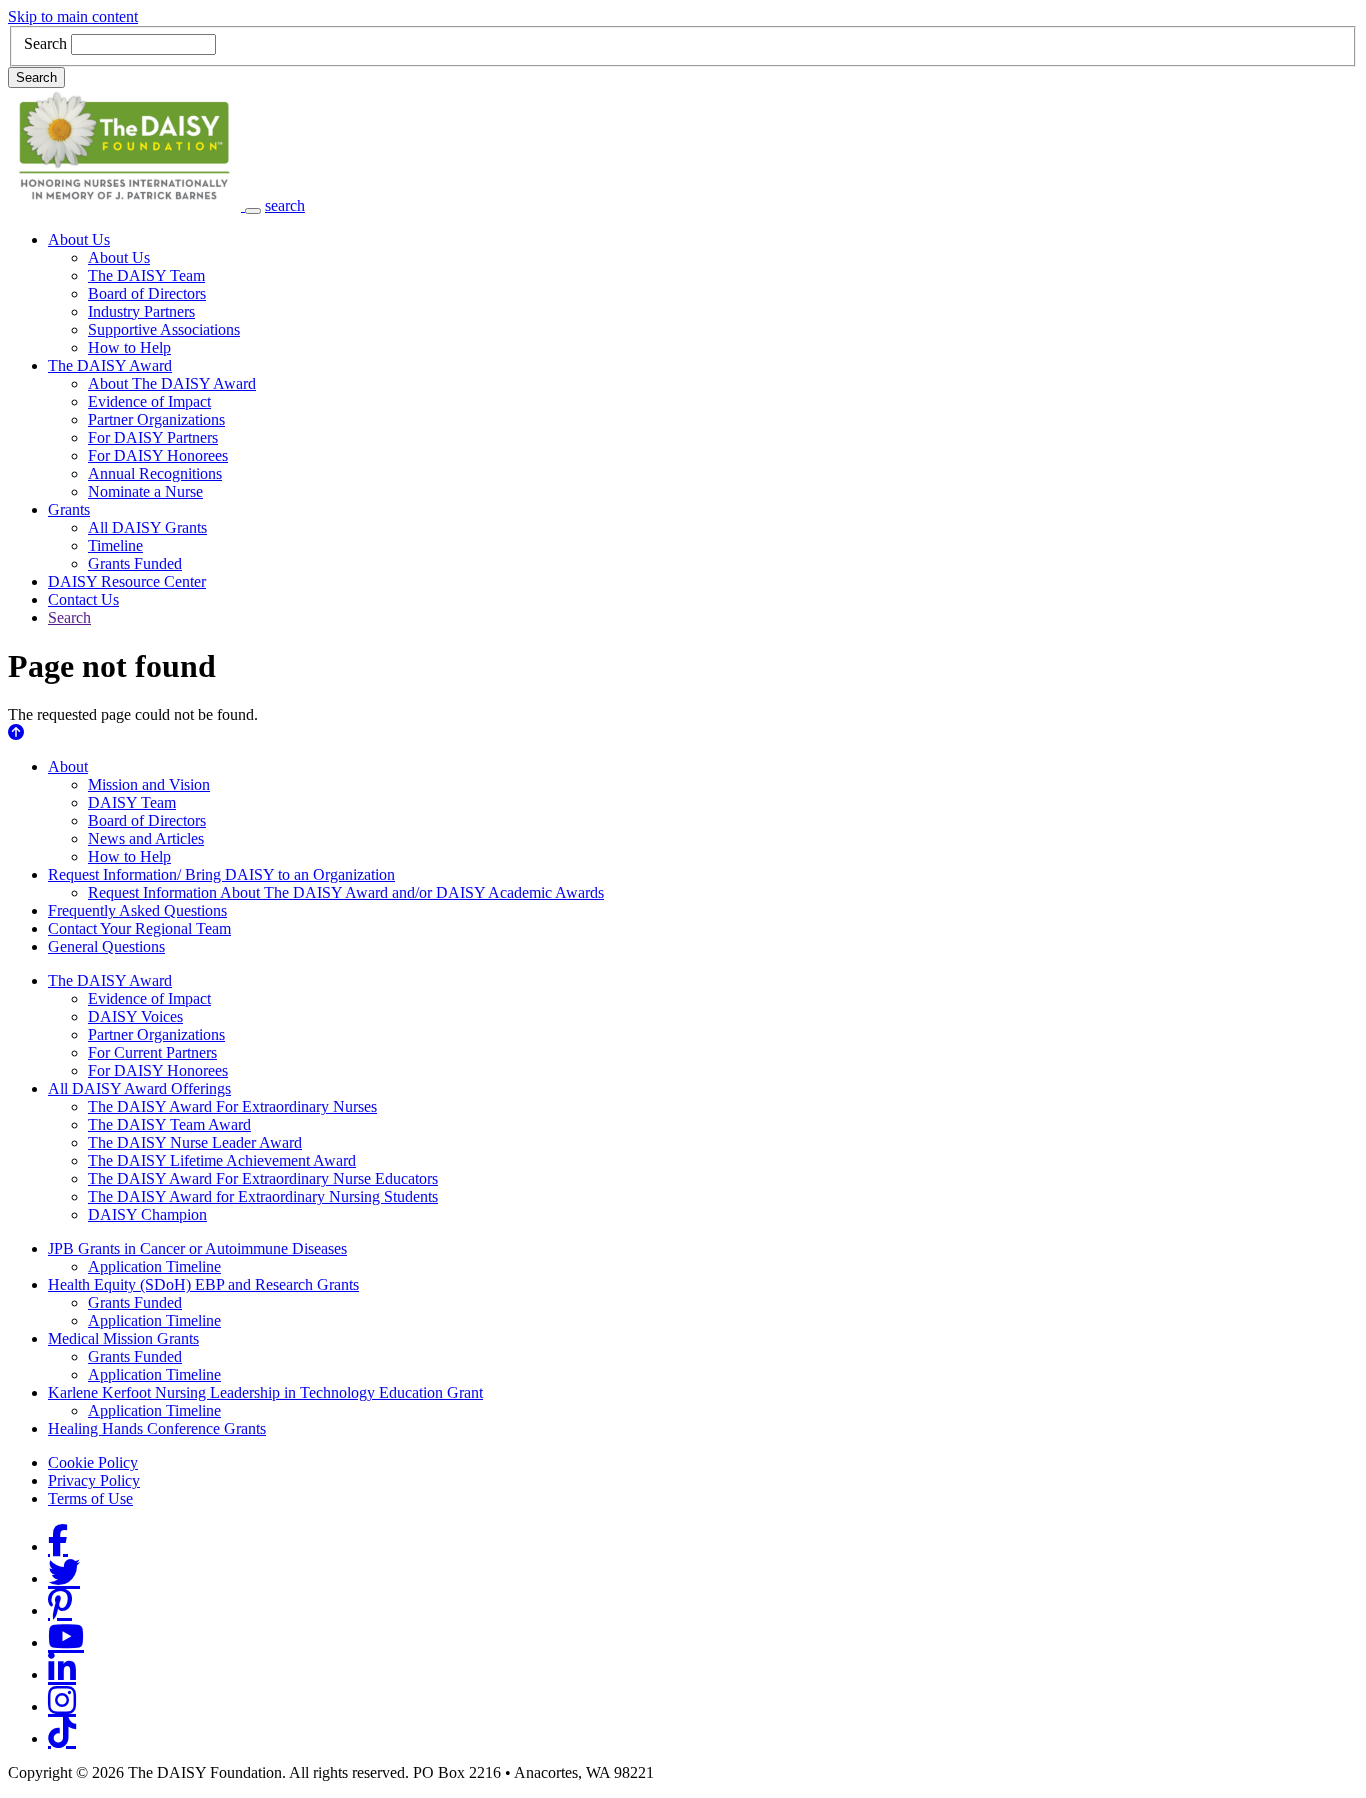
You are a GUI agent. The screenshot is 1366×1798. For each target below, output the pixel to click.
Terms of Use (90, 1498)
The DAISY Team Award (169, 1124)
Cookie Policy (93, 1462)
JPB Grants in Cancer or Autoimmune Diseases (197, 1248)
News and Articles (146, 838)
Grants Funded (135, 563)
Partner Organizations (156, 419)
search (285, 205)
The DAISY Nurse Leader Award (195, 1142)
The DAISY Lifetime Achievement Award (222, 1160)
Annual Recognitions (155, 473)
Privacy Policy (94, 1480)
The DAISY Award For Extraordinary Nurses (232, 1106)
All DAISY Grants (147, 527)
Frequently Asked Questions (137, 910)
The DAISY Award (110, 365)
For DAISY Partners (153, 437)
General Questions (106, 946)
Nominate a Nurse (145, 491)
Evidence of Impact (149, 401)
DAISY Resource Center (127, 581)
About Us (79, 239)
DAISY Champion (147, 1214)
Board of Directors (147, 293)
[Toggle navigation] (253, 211)
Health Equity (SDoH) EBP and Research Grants (203, 1284)
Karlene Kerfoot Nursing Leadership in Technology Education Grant (265, 1392)
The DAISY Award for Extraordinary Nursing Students (263, 1196)
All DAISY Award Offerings (139, 1088)
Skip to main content (73, 16)
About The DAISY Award (172, 383)
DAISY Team (132, 802)
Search (45, 43)
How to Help (129, 347)
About (68, 766)
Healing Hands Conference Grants (157, 1428)
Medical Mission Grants (123, 1338)
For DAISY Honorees (158, 455)
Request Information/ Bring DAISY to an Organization (221, 874)
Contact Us (83, 599)
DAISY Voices (135, 1016)
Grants (69, 509)
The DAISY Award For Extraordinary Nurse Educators (263, 1178)
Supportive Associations (164, 329)
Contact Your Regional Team (139, 928)
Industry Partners (141, 311)
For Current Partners (152, 1052)
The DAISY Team (146, 275)
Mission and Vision (149, 784)
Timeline (115, 545)
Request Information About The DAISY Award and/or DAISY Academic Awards (346, 892)
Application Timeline (154, 1266)
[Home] (126, 205)
